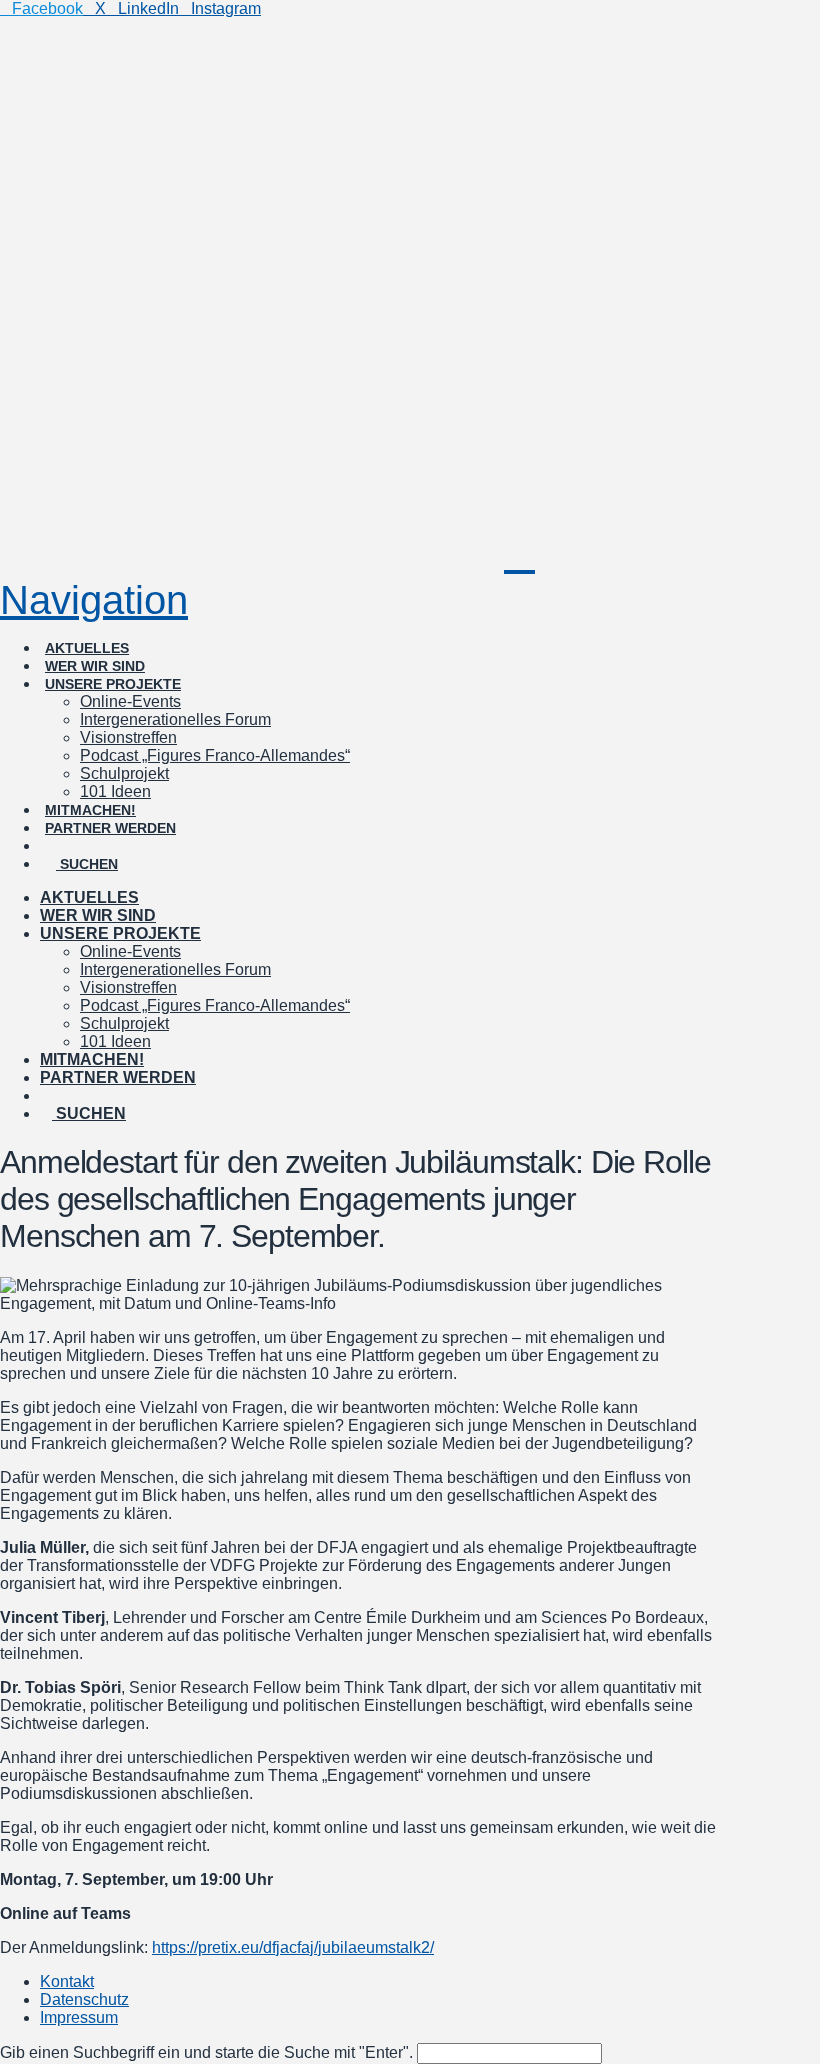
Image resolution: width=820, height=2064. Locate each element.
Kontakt (67, 1981)
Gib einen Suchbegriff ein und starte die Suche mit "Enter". (206, 2052)
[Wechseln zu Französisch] (149, 828)
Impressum (79, 2017)
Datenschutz (84, 1999)
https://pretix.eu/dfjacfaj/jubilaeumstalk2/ (293, 1947)
